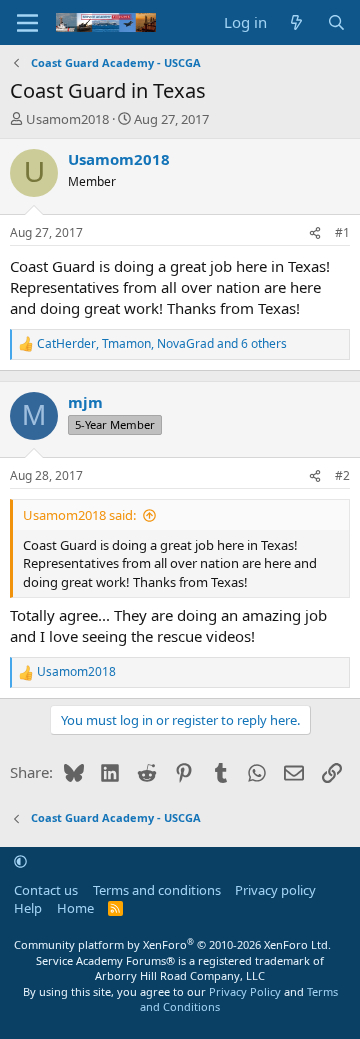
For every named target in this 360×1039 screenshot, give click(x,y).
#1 (342, 232)
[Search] (336, 22)
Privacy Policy (245, 991)
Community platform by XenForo (172, 944)
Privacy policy (275, 890)
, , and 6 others (162, 344)
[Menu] (27, 23)
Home (75, 908)
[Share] (315, 233)
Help (28, 908)
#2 (342, 475)
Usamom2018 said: (79, 515)
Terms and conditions (157, 890)
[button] (20, 862)
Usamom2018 (67, 119)
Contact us (46, 890)
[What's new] (296, 22)
